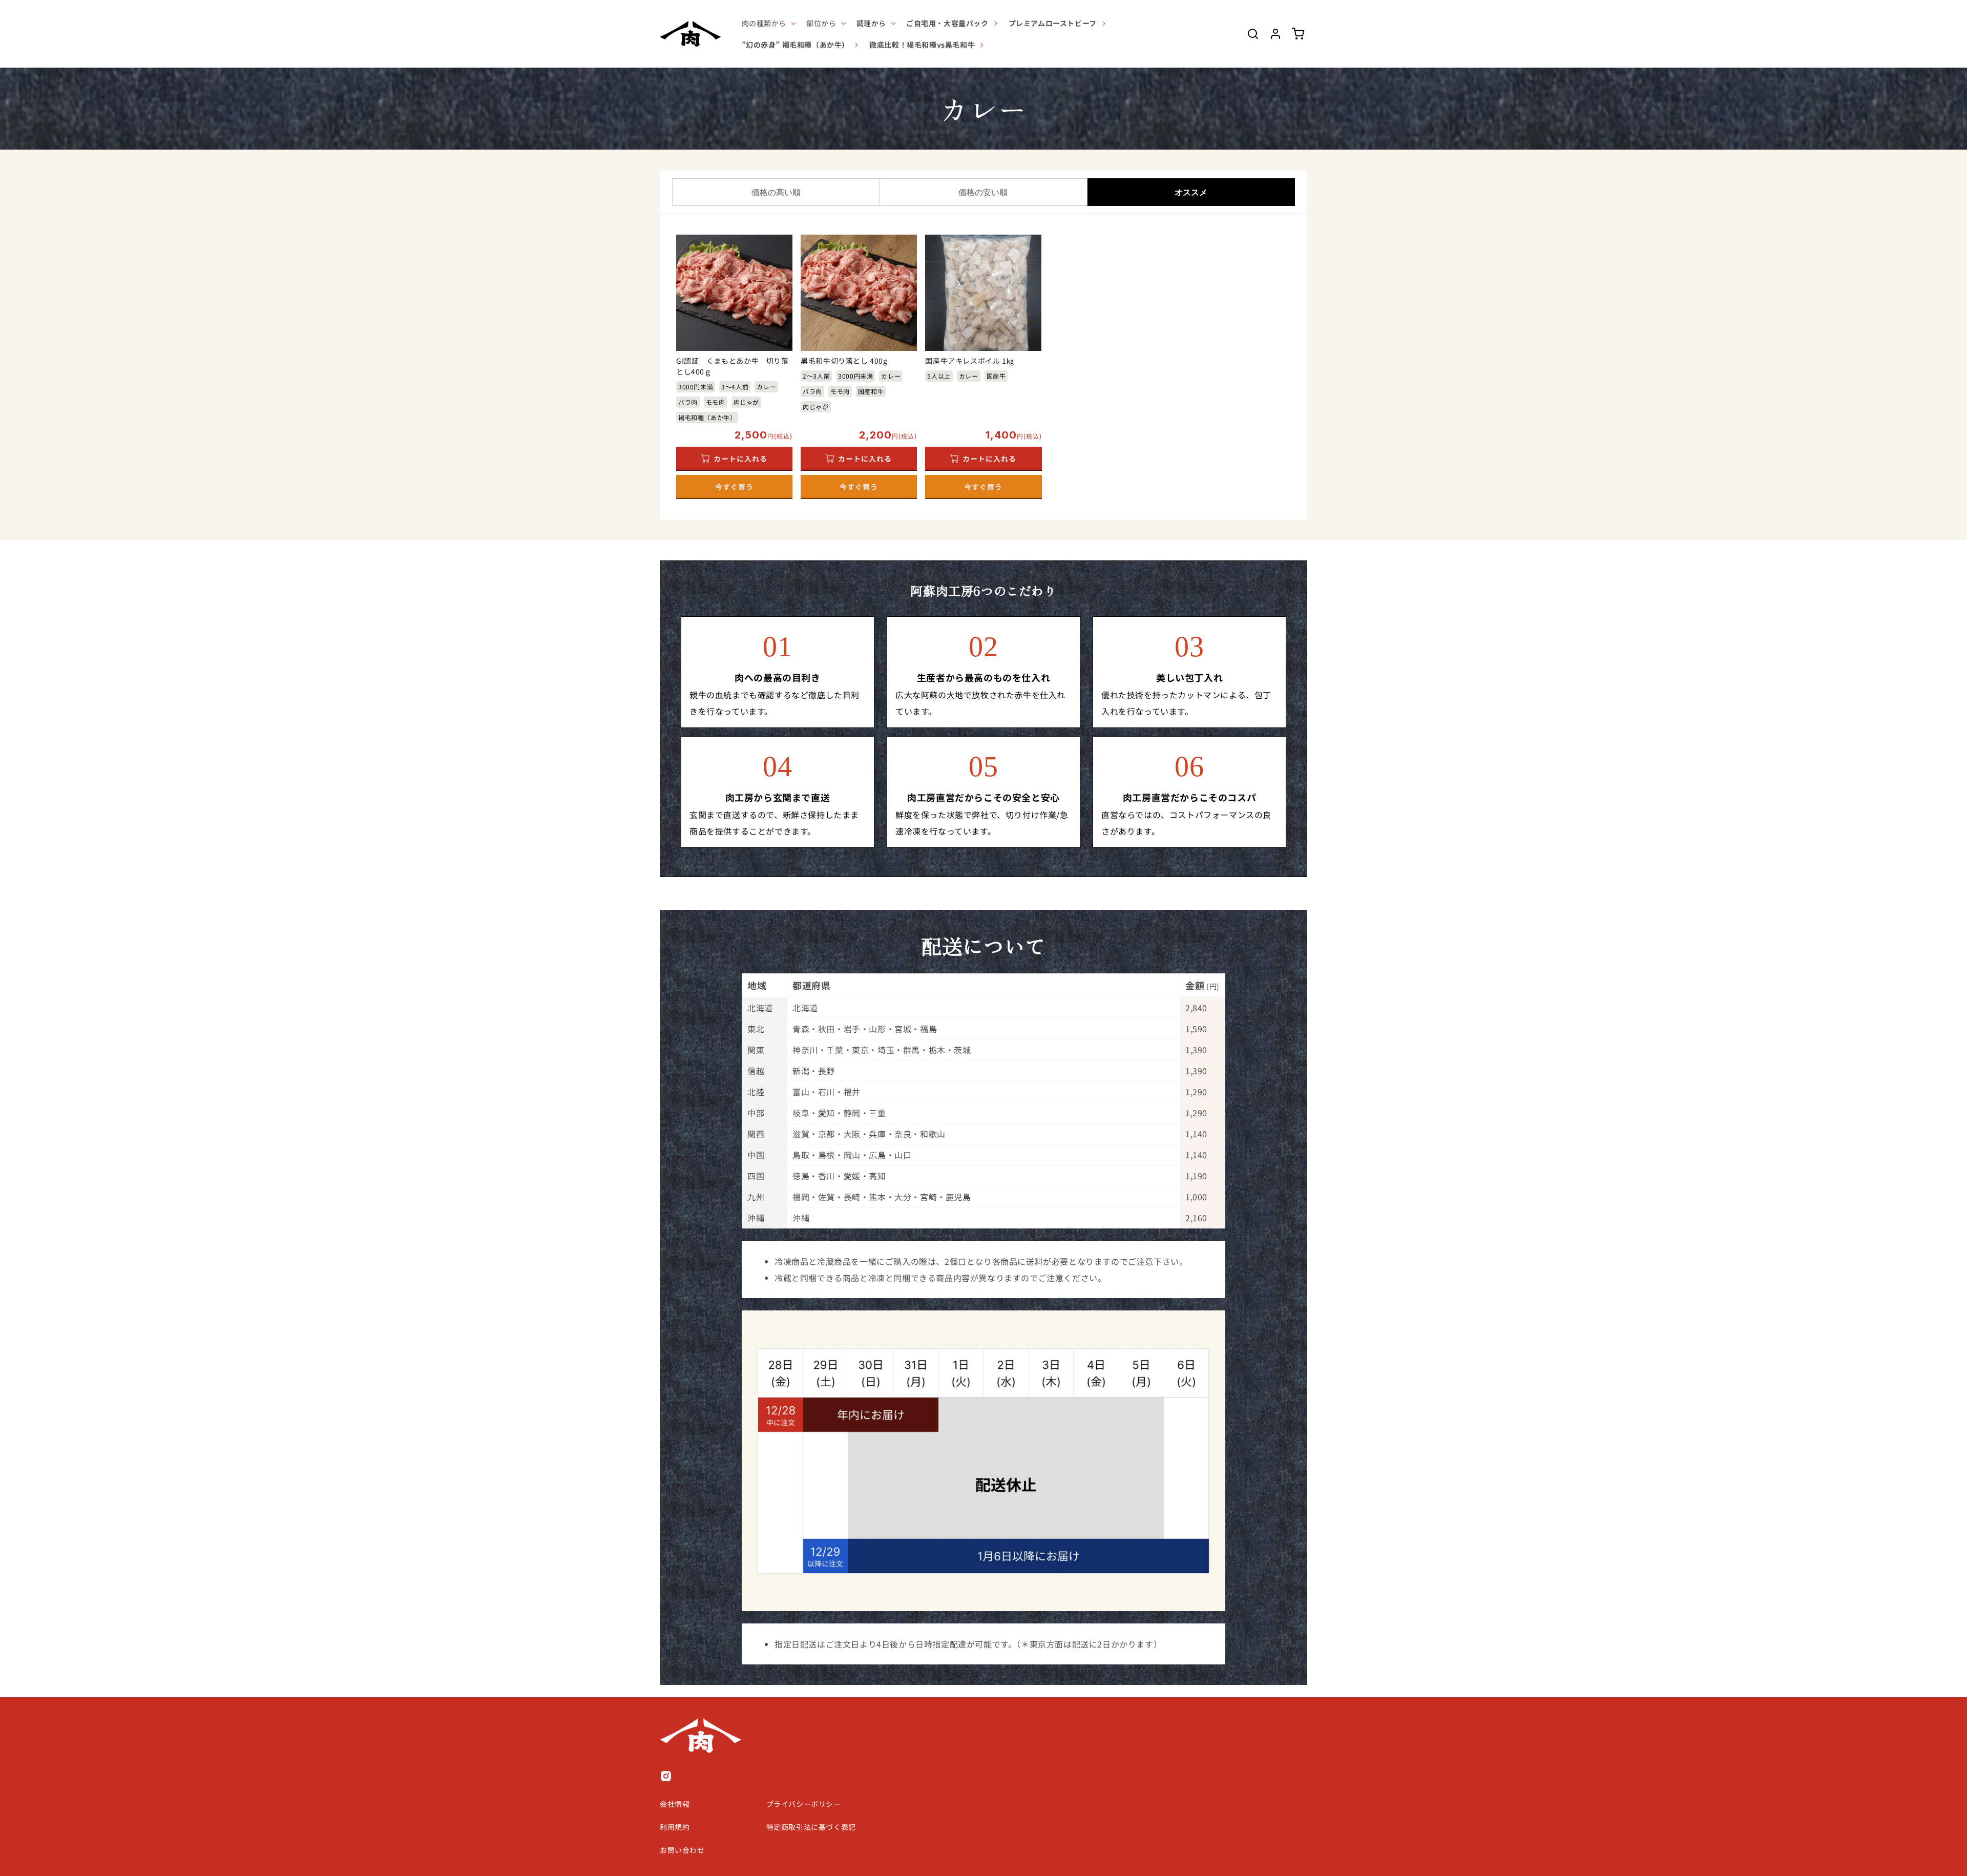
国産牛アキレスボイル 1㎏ (969, 361)
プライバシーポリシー (804, 1804)
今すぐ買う (734, 487)
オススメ (1191, 192)
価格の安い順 (983, 192)
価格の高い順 (776, 192)
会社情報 (675, 1804)
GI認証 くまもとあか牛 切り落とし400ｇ (733, 366)
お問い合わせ (682, 1850)
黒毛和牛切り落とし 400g (844, 361)
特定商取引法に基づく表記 (811, 1827)
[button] (768, 23)
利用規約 (675, 1827)
